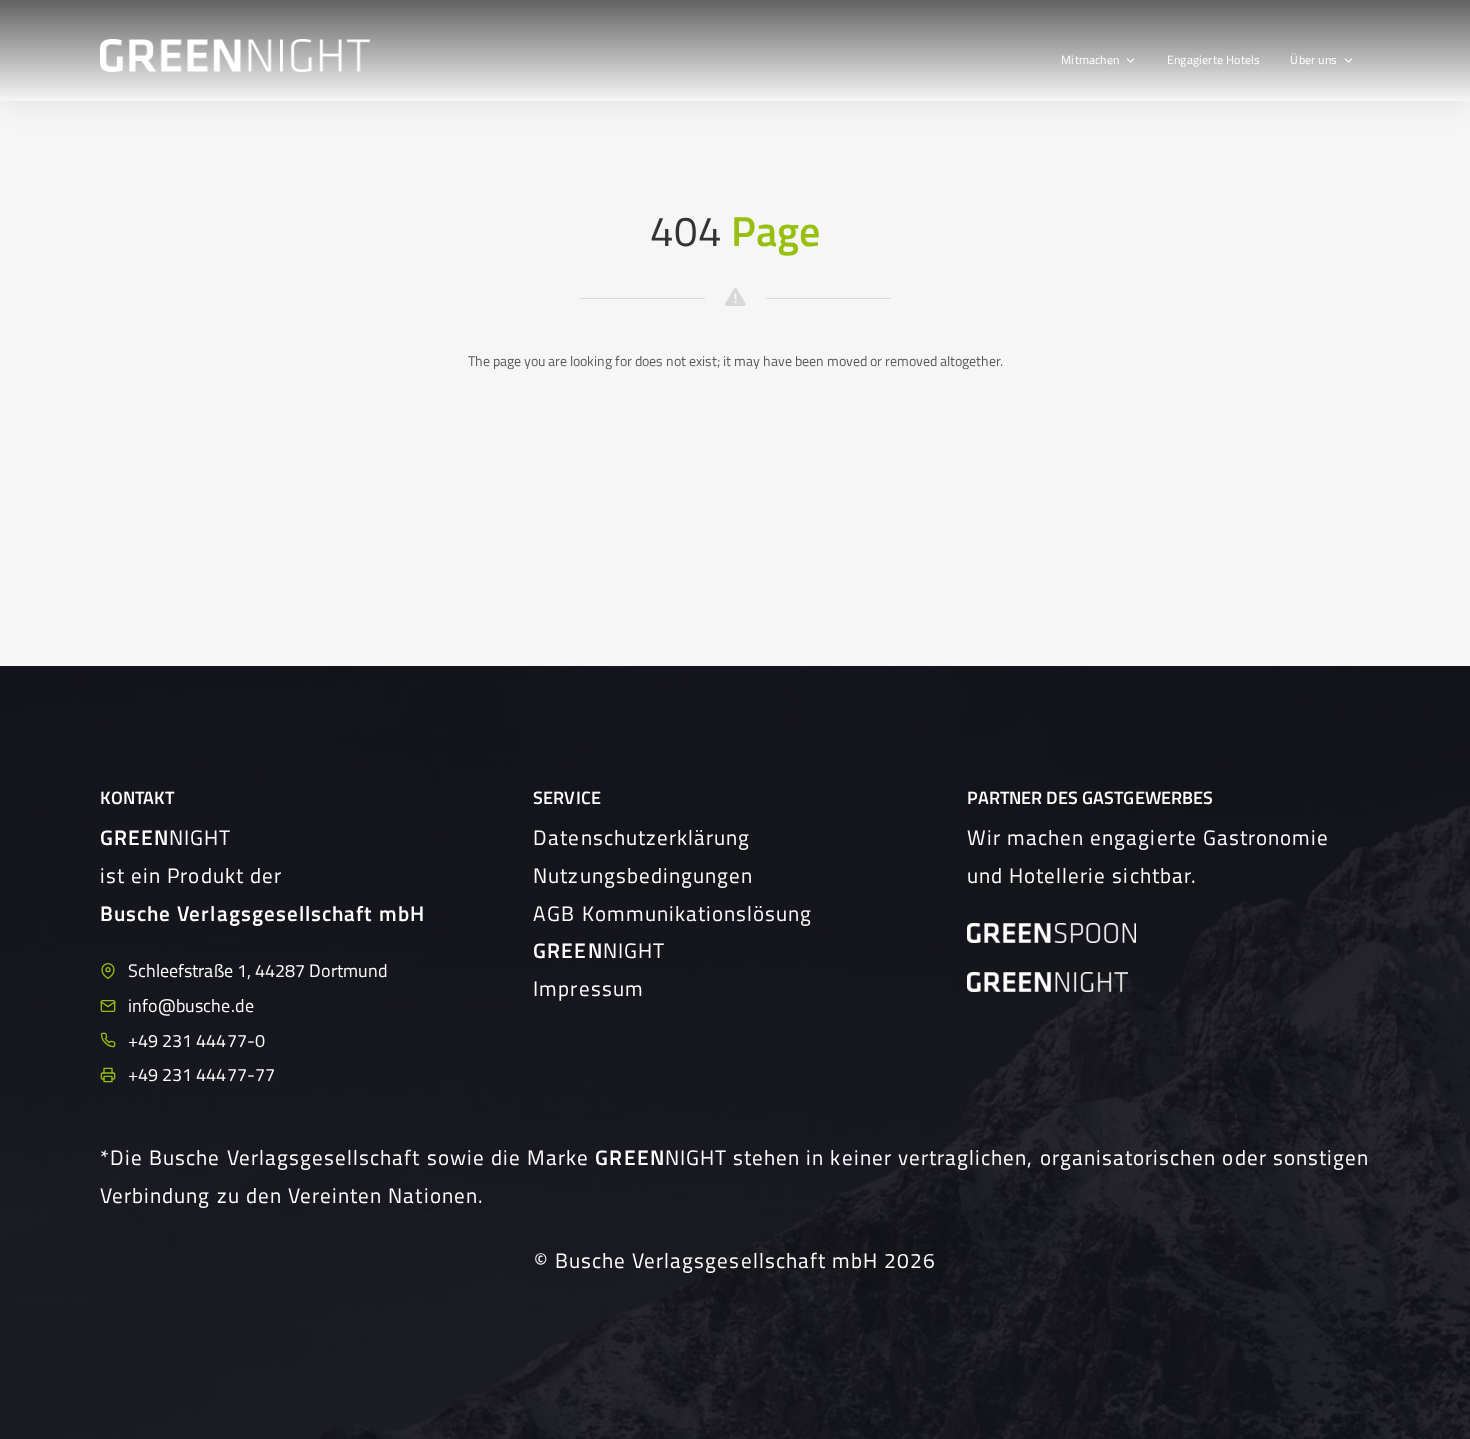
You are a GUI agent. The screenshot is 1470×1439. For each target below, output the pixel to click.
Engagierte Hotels (1213, 59)
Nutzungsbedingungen (643, 875)
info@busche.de (191, 1006)
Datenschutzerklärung (641, 837)
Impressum (588, 988)
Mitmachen (1090, 59)
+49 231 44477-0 (196, 1041)
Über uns (1313, 59)
